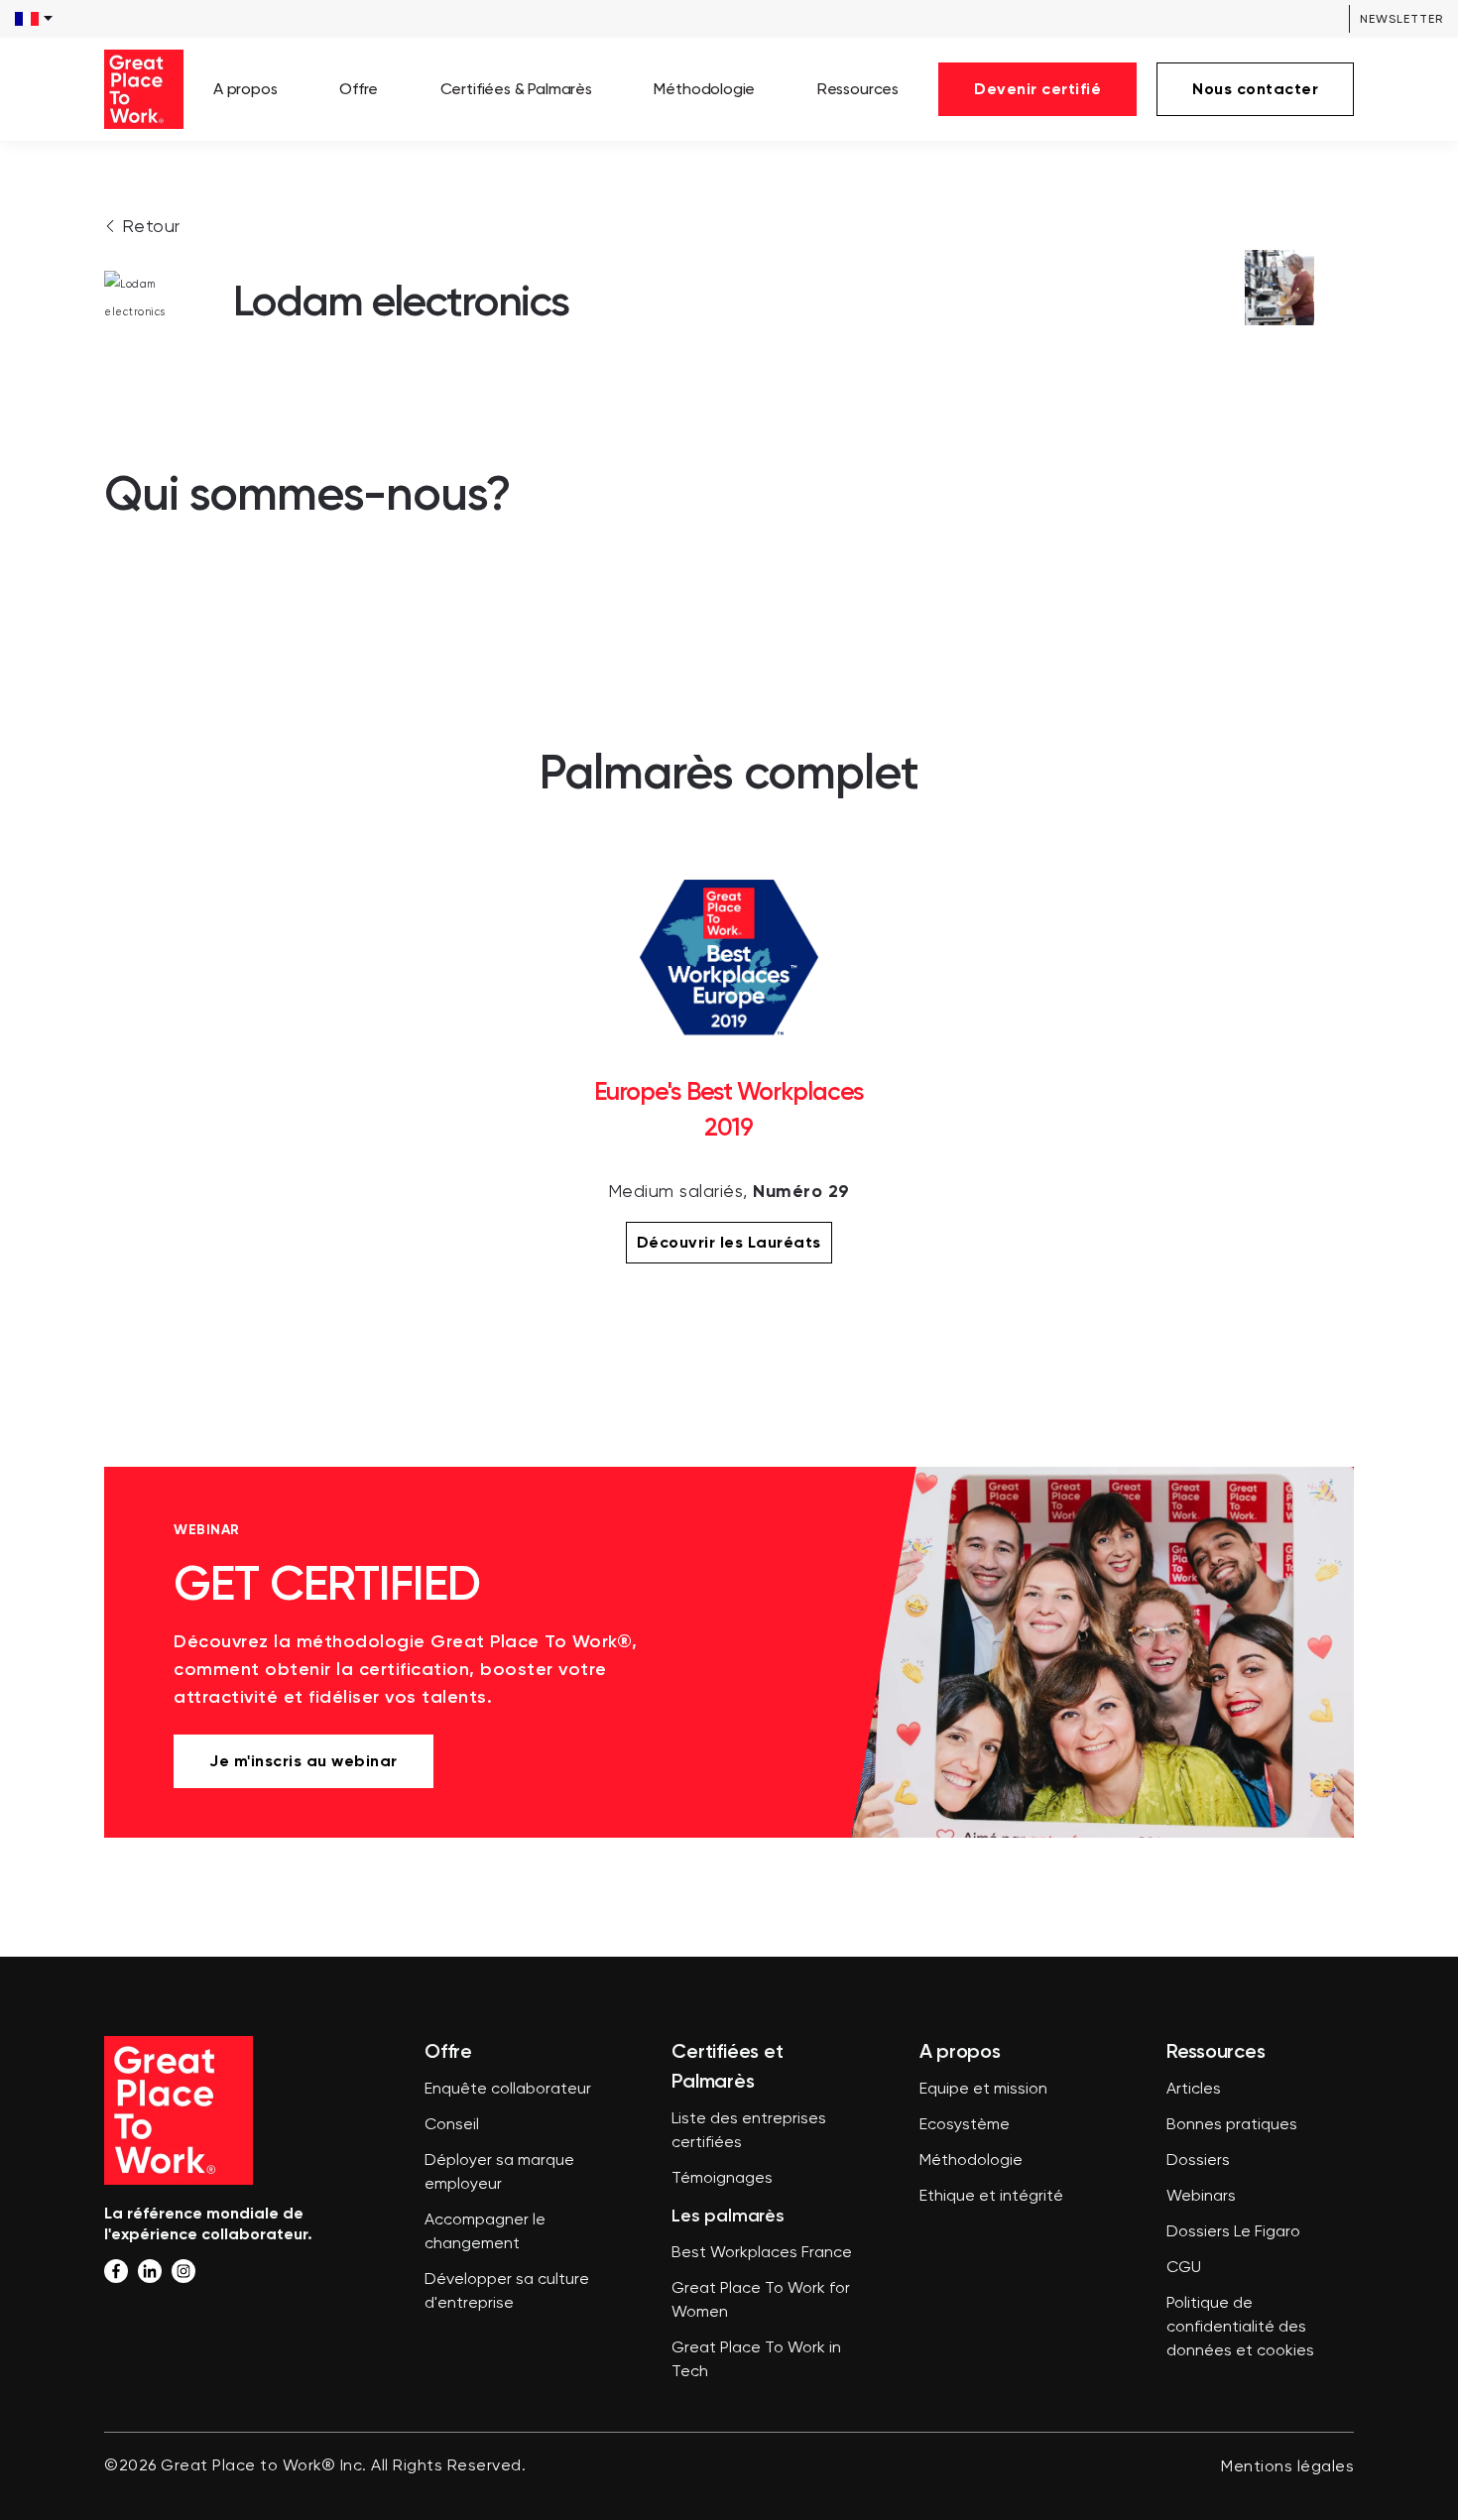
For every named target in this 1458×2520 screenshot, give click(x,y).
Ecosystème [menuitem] (965, 2125)
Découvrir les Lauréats (729, 1242)
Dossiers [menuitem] (1198, 2161)
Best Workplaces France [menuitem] (762, 2253)
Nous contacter (1255, 89)
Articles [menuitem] (1194, 2090)
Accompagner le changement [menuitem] (485, 2232)
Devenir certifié (1037, 89)
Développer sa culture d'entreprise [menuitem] (507, 2292)
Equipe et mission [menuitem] (983, 2090)
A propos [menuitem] (245, 89)
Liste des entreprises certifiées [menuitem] (749, 2131)
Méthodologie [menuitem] (704, 89)
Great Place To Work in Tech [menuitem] (756, 2360)
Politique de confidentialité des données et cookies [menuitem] (1240, 2328)
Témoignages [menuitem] (722, 2179)
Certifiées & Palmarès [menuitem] (516, 89)
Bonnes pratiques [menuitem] (1232, 2125)
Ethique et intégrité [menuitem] (991, 2197)
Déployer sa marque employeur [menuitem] (499, 2173)
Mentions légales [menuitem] (1287, 2467)
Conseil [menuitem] (452, 2125)
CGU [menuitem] (1184, 2268)
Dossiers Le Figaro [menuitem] (1233, 2232)
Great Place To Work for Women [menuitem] (761, 2301)
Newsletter (1401, 19)
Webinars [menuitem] (1201, 2197)
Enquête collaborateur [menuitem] (508, 2090)
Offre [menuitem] (359, 89)
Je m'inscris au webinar (304, 1761)
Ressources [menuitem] (858, 89)
